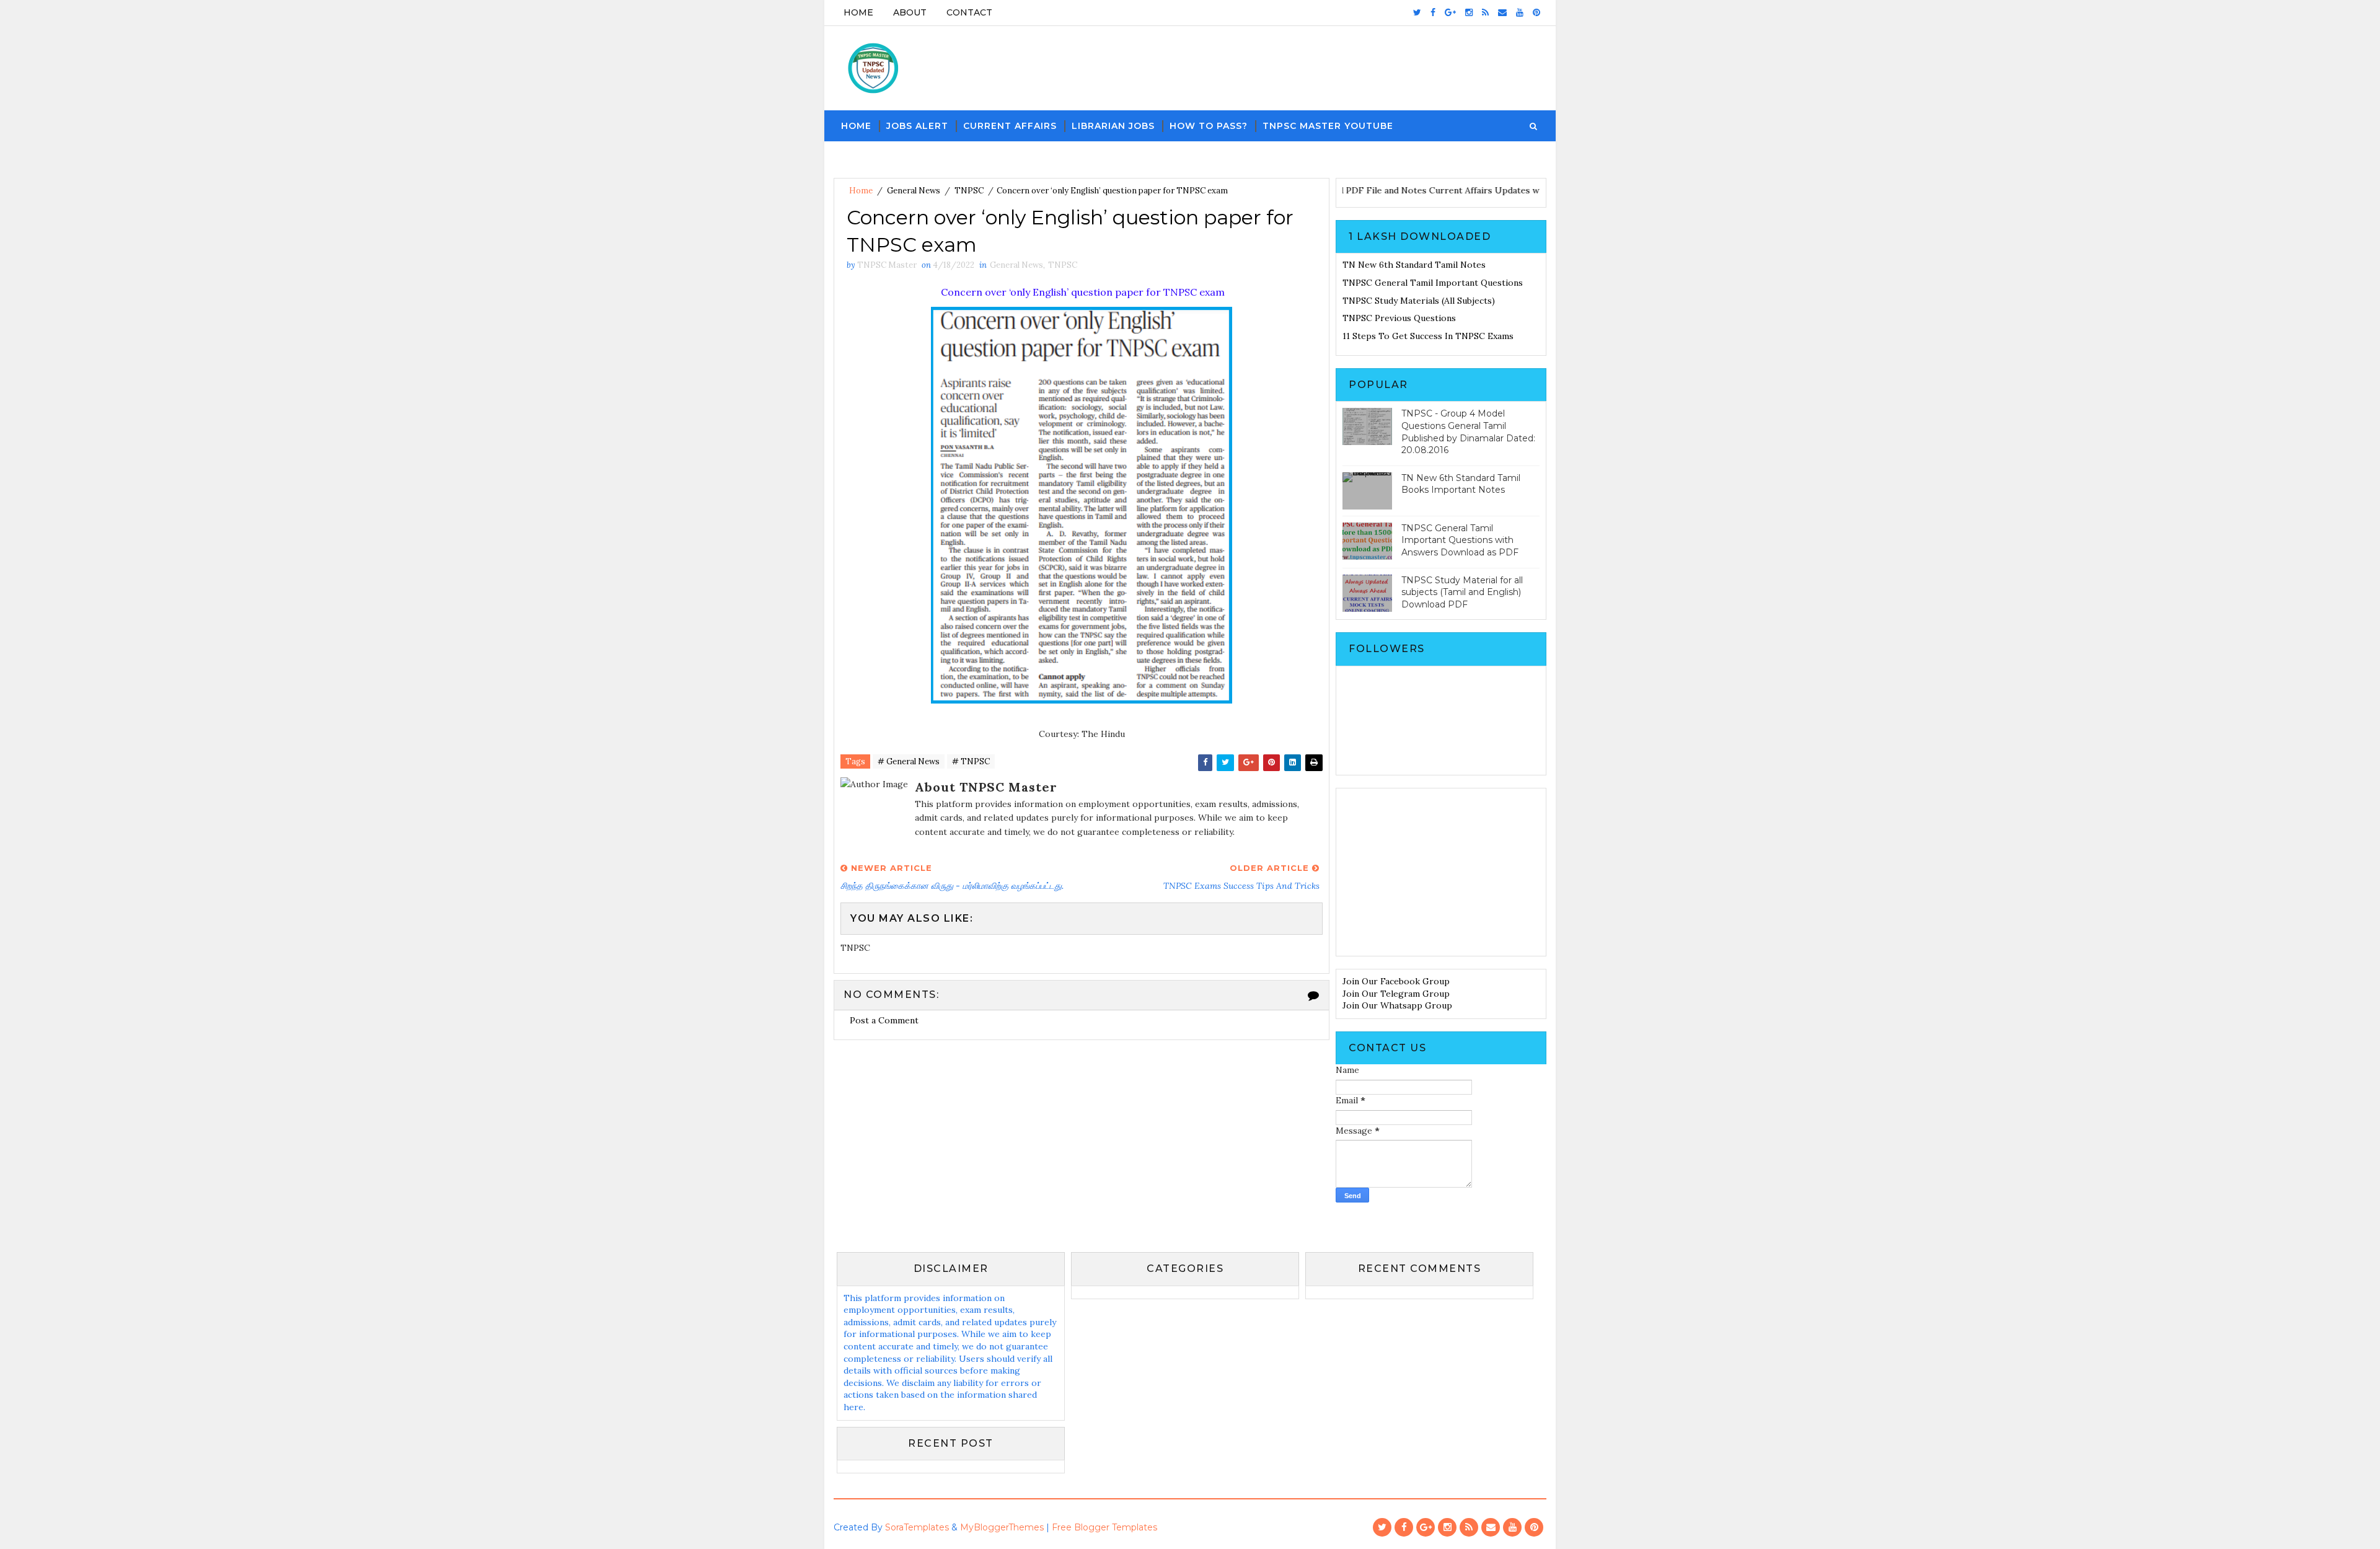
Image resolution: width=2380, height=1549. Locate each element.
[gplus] (1450, 12)
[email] (1502, 12)
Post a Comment (884, 1020)
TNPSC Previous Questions (1399, 318)
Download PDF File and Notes (1399, 190)
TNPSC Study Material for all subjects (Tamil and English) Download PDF (1462, 592)
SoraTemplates (917, 1527)
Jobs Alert (917, 126)
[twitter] (1417, 12)
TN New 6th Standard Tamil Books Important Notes (1461, 484)
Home (858, 12)
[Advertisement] (1441, 872)
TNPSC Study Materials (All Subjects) (1419, 301)
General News (914, 191)
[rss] (1485, 12)
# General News (909, 761)
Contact (969, 12)
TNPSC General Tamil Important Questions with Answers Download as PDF (1460, 540)
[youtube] (1520, 12)
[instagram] (1469, 12)
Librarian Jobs (1113, 126)
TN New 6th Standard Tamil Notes (1414, 265)
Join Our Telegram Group (1396, 994)
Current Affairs (1010, 126)
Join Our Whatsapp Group (1397, 1005)
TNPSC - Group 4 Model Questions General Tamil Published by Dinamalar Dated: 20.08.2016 (1468, 432)
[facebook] (1433, 12)
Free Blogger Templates (1104, 1527)
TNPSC (969, 191)
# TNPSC (971, 761)
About (910, 12)
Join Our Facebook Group (1396, 981)
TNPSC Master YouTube (1328, 126)
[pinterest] (1536, 12)
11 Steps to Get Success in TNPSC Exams (1428, 336)
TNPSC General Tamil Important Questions (1433, 283)
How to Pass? (1209, 126)
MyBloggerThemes (1002, 1527)
